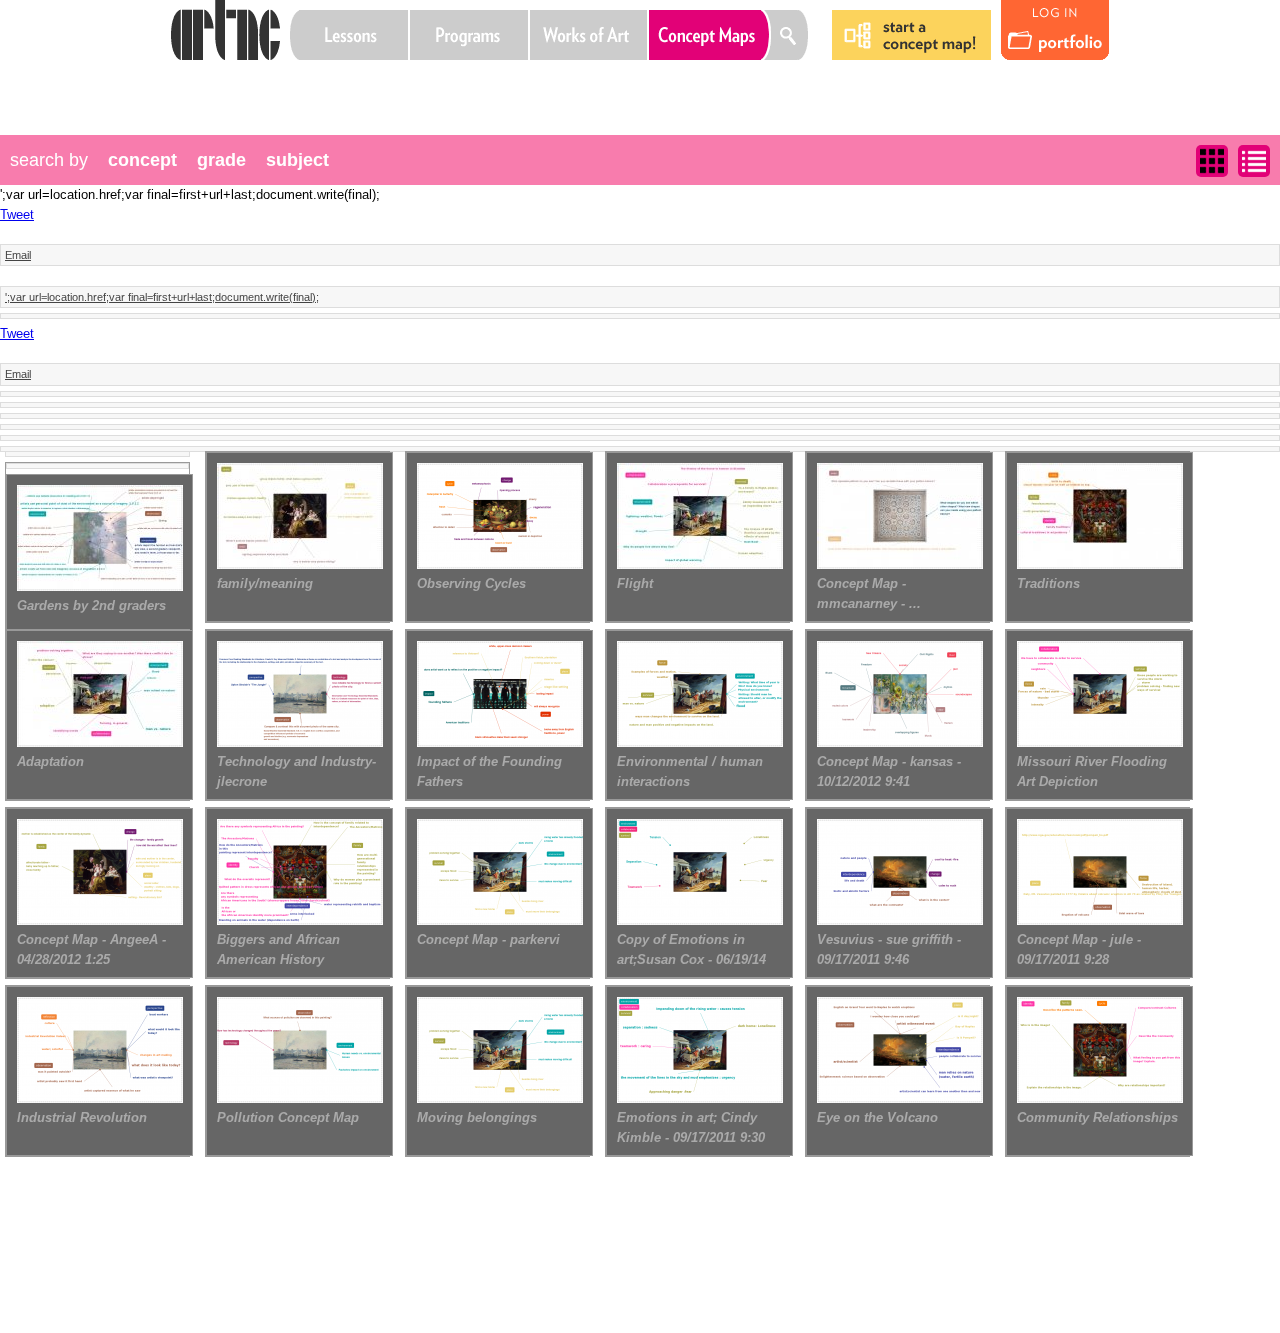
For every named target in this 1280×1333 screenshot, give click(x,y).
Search (790, 35)
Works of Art (589, 35)
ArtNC (225, 30)
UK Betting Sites (347, 85)
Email (18, 255)
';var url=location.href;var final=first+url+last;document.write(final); (162, 297)
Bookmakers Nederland (461, 85)
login (1055, 30)
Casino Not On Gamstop (423, 85)
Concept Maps (710, 35)
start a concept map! (912, 35)
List (1254, 161)
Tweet (17, 214)
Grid (1212, 161)
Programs (469, 35)
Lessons (349, 35)
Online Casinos (309, 85)
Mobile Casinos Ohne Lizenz (385, 85)
